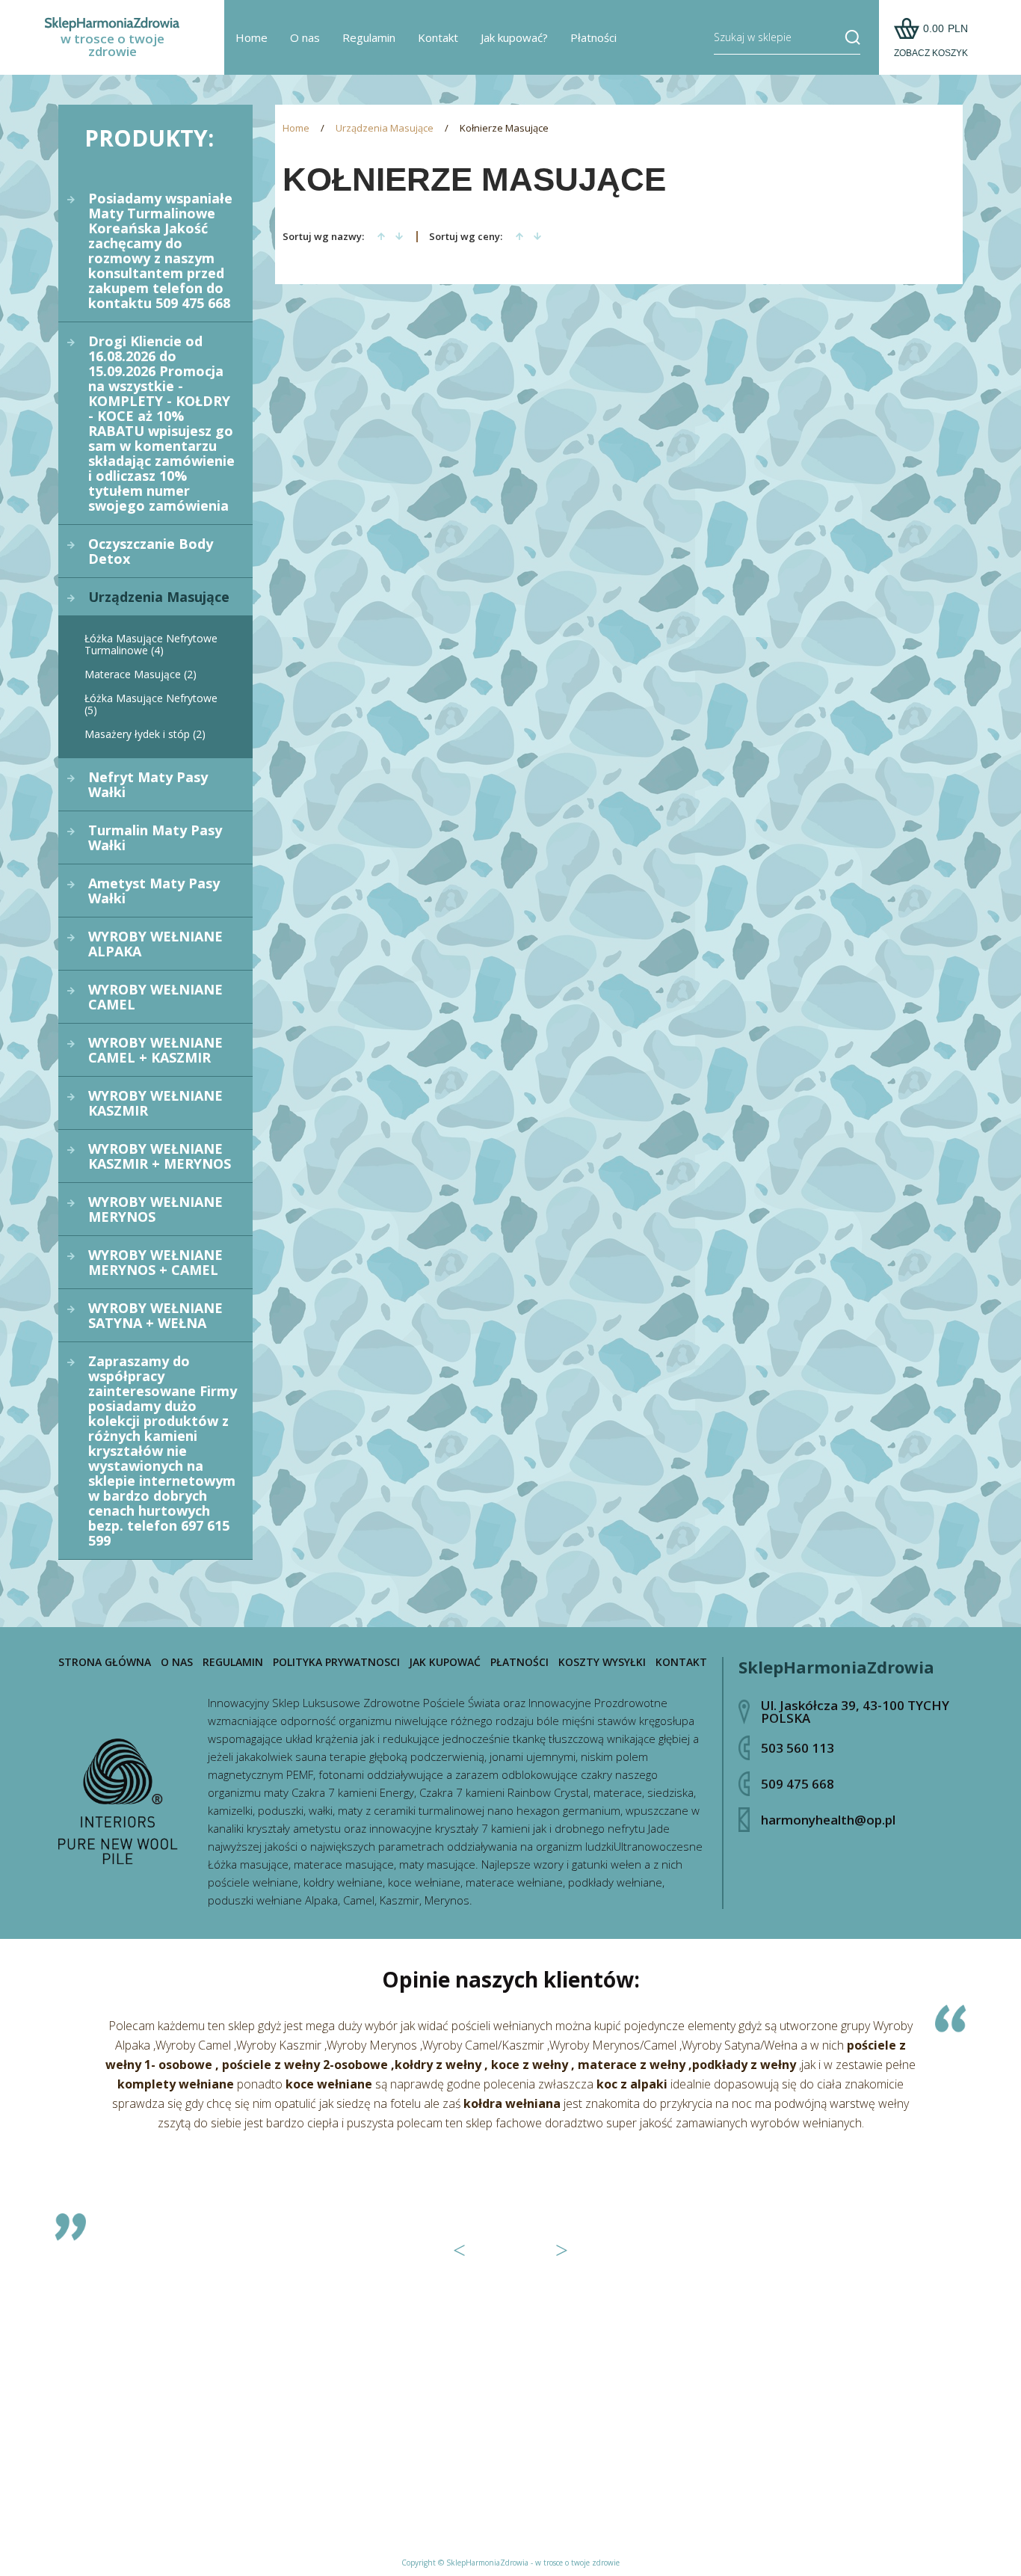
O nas (305, 37)
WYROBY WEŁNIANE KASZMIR (155, 1103)
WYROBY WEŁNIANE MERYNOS (155, 1209)
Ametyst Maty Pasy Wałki (154, 891)
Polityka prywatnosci (336, 1662)
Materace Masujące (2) (141, 674)
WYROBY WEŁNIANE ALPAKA (155, 944)
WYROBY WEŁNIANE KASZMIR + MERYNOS (160, 1156)
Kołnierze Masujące (504, 128)
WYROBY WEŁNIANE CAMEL (155, 997)
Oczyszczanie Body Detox (151, 551)
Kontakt (438, 37)
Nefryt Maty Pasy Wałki (148, 784)
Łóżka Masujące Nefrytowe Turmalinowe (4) (151, 644)
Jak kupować (445, 1662)
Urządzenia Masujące (159, 597)
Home (252, 37)
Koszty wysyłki (602, 1662)
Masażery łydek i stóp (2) (145, 734)
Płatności (593, 37)
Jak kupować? (514, 37)
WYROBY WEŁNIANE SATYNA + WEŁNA (155, 1315)
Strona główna (105, 1662)
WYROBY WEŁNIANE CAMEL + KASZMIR (155, 1050)
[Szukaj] (847, 37)
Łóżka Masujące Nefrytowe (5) (151, 704)
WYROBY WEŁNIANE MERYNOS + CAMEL (155, 1262)
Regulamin (369, 37)
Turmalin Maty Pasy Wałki (155, 837)
